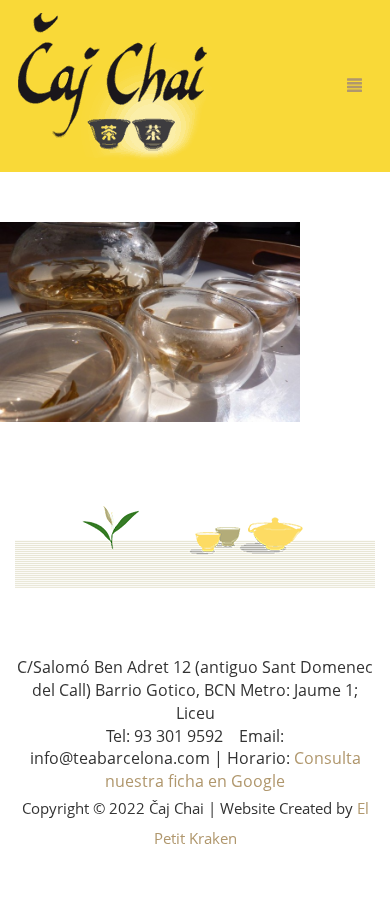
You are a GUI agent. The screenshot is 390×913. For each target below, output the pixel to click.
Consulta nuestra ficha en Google (233, 769)
